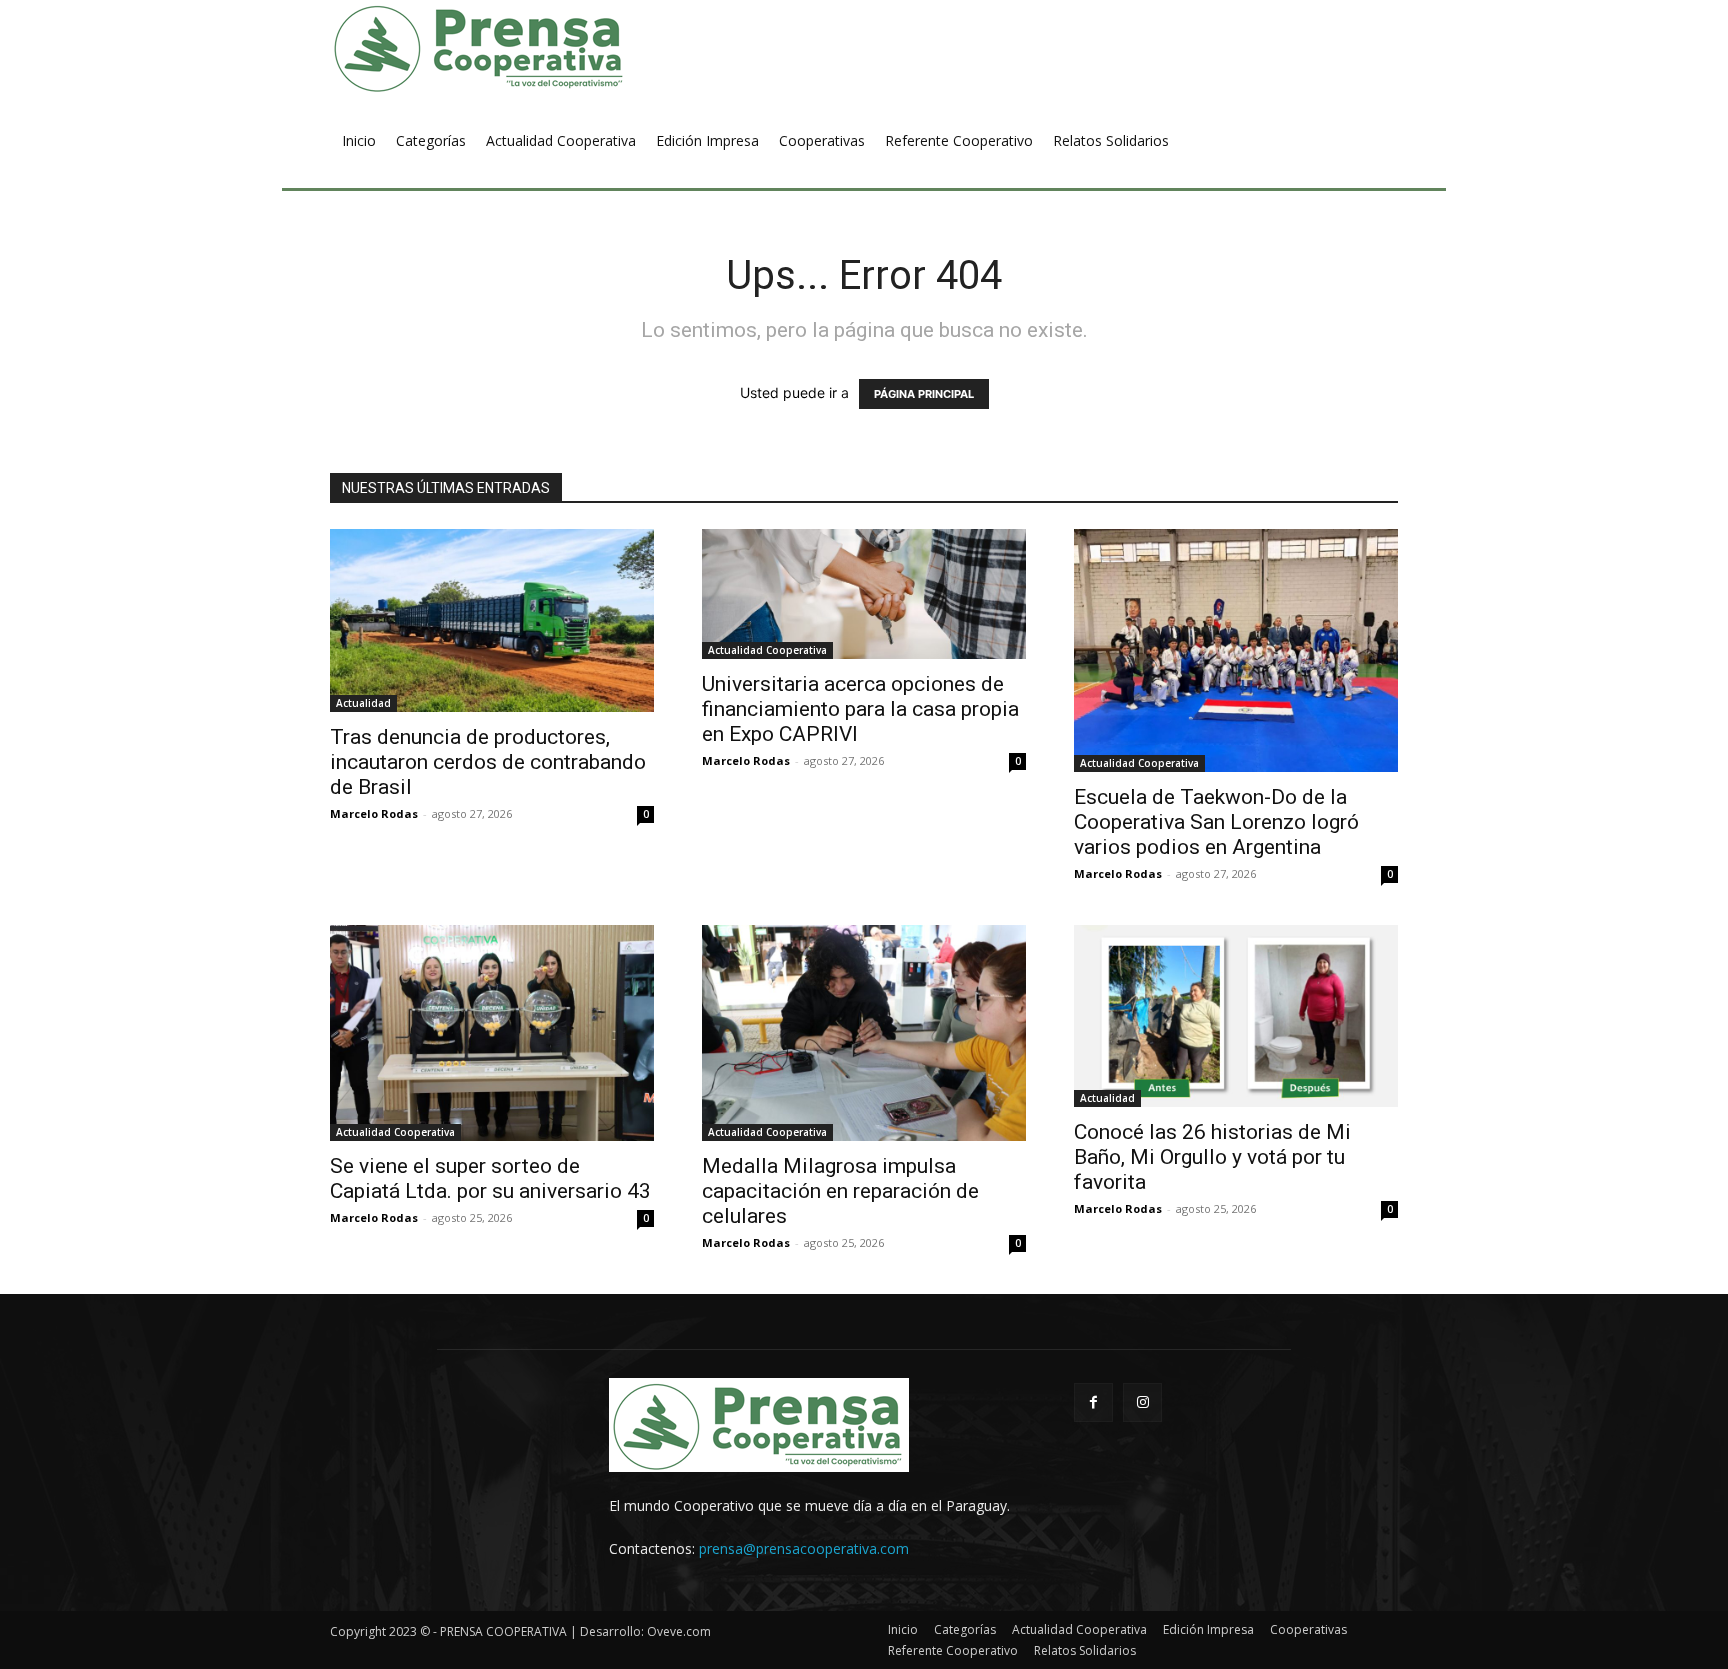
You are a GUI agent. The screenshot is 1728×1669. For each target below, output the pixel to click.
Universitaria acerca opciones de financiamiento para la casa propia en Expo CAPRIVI (860, 709)
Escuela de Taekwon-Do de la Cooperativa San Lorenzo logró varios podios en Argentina (1216, 822)
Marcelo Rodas (374, 813)
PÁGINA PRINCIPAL (924, 394)
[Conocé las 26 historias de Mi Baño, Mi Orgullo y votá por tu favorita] (1236, 1016)
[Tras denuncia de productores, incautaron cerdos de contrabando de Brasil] (492, 620)
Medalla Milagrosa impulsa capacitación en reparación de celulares (840, 1191)
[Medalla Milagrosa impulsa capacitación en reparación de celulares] (864, 1033)
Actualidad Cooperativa (767, 650)
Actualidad (363, 703)
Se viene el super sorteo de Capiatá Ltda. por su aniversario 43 (490, 1178)
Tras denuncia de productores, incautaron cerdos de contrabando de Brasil (488, 762)
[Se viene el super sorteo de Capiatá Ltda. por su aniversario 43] (492, 1033)
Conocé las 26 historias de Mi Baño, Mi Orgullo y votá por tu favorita (1212, 1157)
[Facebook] (1093, 1402)
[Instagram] (1142, 1402)
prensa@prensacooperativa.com (804, 1548)
